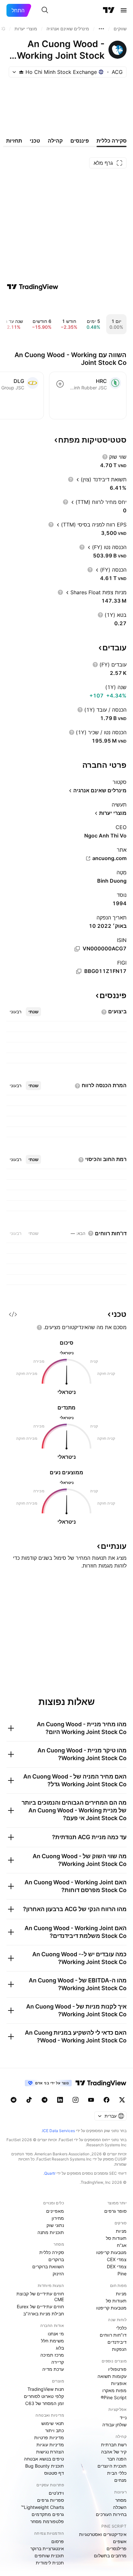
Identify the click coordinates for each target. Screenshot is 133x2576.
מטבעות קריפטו (111, 2252)
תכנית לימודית (50, 2563)
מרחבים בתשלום (110, 2556)
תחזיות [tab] (14, 141)
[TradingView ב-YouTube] (91, 2100)
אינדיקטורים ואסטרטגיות (103, 2534)
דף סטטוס (54, 2473)
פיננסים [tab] (80, 141)
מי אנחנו (56, 2334)
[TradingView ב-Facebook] (107, 2100)
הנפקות (119, 2349)
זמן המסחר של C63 (45, 2403)
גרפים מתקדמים (48, 2514)
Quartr (50, 2173)
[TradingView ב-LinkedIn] (60, 2100)
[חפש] (45, 10)
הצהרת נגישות (50, 2452)
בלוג (60, 2348)
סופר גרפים (115, 2211)
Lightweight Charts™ (42, 2507)
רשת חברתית (114, 2445)
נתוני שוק (55, 2225)
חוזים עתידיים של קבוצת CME (40, 2296)
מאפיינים (55, 2211)
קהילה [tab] (55, 141)
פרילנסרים (117, 2548)
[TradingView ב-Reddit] (14, 2100)
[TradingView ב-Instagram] (76, 2100)
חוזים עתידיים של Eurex (40, 2306)
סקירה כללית (52, 2252)
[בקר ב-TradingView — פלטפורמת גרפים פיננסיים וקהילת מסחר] (33, 287)
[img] (21, 72)
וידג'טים (56, 2493)
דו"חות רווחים (113, 2335)
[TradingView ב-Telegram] (45, 2100)
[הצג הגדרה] (105, 457)
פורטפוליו (117, 2369)
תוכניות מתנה (51, 2232)
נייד (123, 2417)
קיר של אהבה (114, 2452)
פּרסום (58, 2541)
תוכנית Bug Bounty (45, 2466)
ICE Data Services (59, 2131)
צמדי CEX (117, 2259)
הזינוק (58, 2274)
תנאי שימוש (53, 2423)
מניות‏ (121, 2231)
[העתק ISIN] (77, 949)
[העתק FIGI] (79, 971)
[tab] (33, 1012)
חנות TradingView (46, 2389)
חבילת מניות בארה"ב (44, 2314)
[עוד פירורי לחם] (101, 29)
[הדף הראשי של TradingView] (109, 10)
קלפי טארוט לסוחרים (44, 2396)
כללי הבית (117, 2473)
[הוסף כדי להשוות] (60, 384)
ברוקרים (56, 2259)
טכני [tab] (35, 141)
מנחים (120, 2480)
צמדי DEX (117, 2266)
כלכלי (121, 2328)
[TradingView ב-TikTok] (29, 2100)
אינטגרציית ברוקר (47, 2548)
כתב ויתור (55, 2430)
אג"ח (122, 2245)
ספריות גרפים (51, 2500)
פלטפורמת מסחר (47, 2521)
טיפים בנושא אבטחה (44, 2459)
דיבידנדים (117, 2342)
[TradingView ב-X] (122, 2100)
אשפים (120, 2541)
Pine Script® (114, 2397)
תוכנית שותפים (49, 2556)
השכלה (120, 2507)
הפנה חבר (117, 2459)
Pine (122, 2274)
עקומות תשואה (112, 2376)
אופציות (119, 2383)
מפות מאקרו (114, 2390)
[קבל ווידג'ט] (13, 1314)
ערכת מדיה (53, 2369)
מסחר (121, 2500)
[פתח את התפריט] (124, 10)
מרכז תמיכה (52, 2355)
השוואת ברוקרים (48, 2266)
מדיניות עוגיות (50, 2445)
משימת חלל (52, 2341)
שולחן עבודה (114, 2425)
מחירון (58, 2218)
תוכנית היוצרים (112, 2466)
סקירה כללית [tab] (112, 141)
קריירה (58, 2362)
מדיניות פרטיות (49, 2437)
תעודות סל (116, 2238)
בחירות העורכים (111, 2514)
